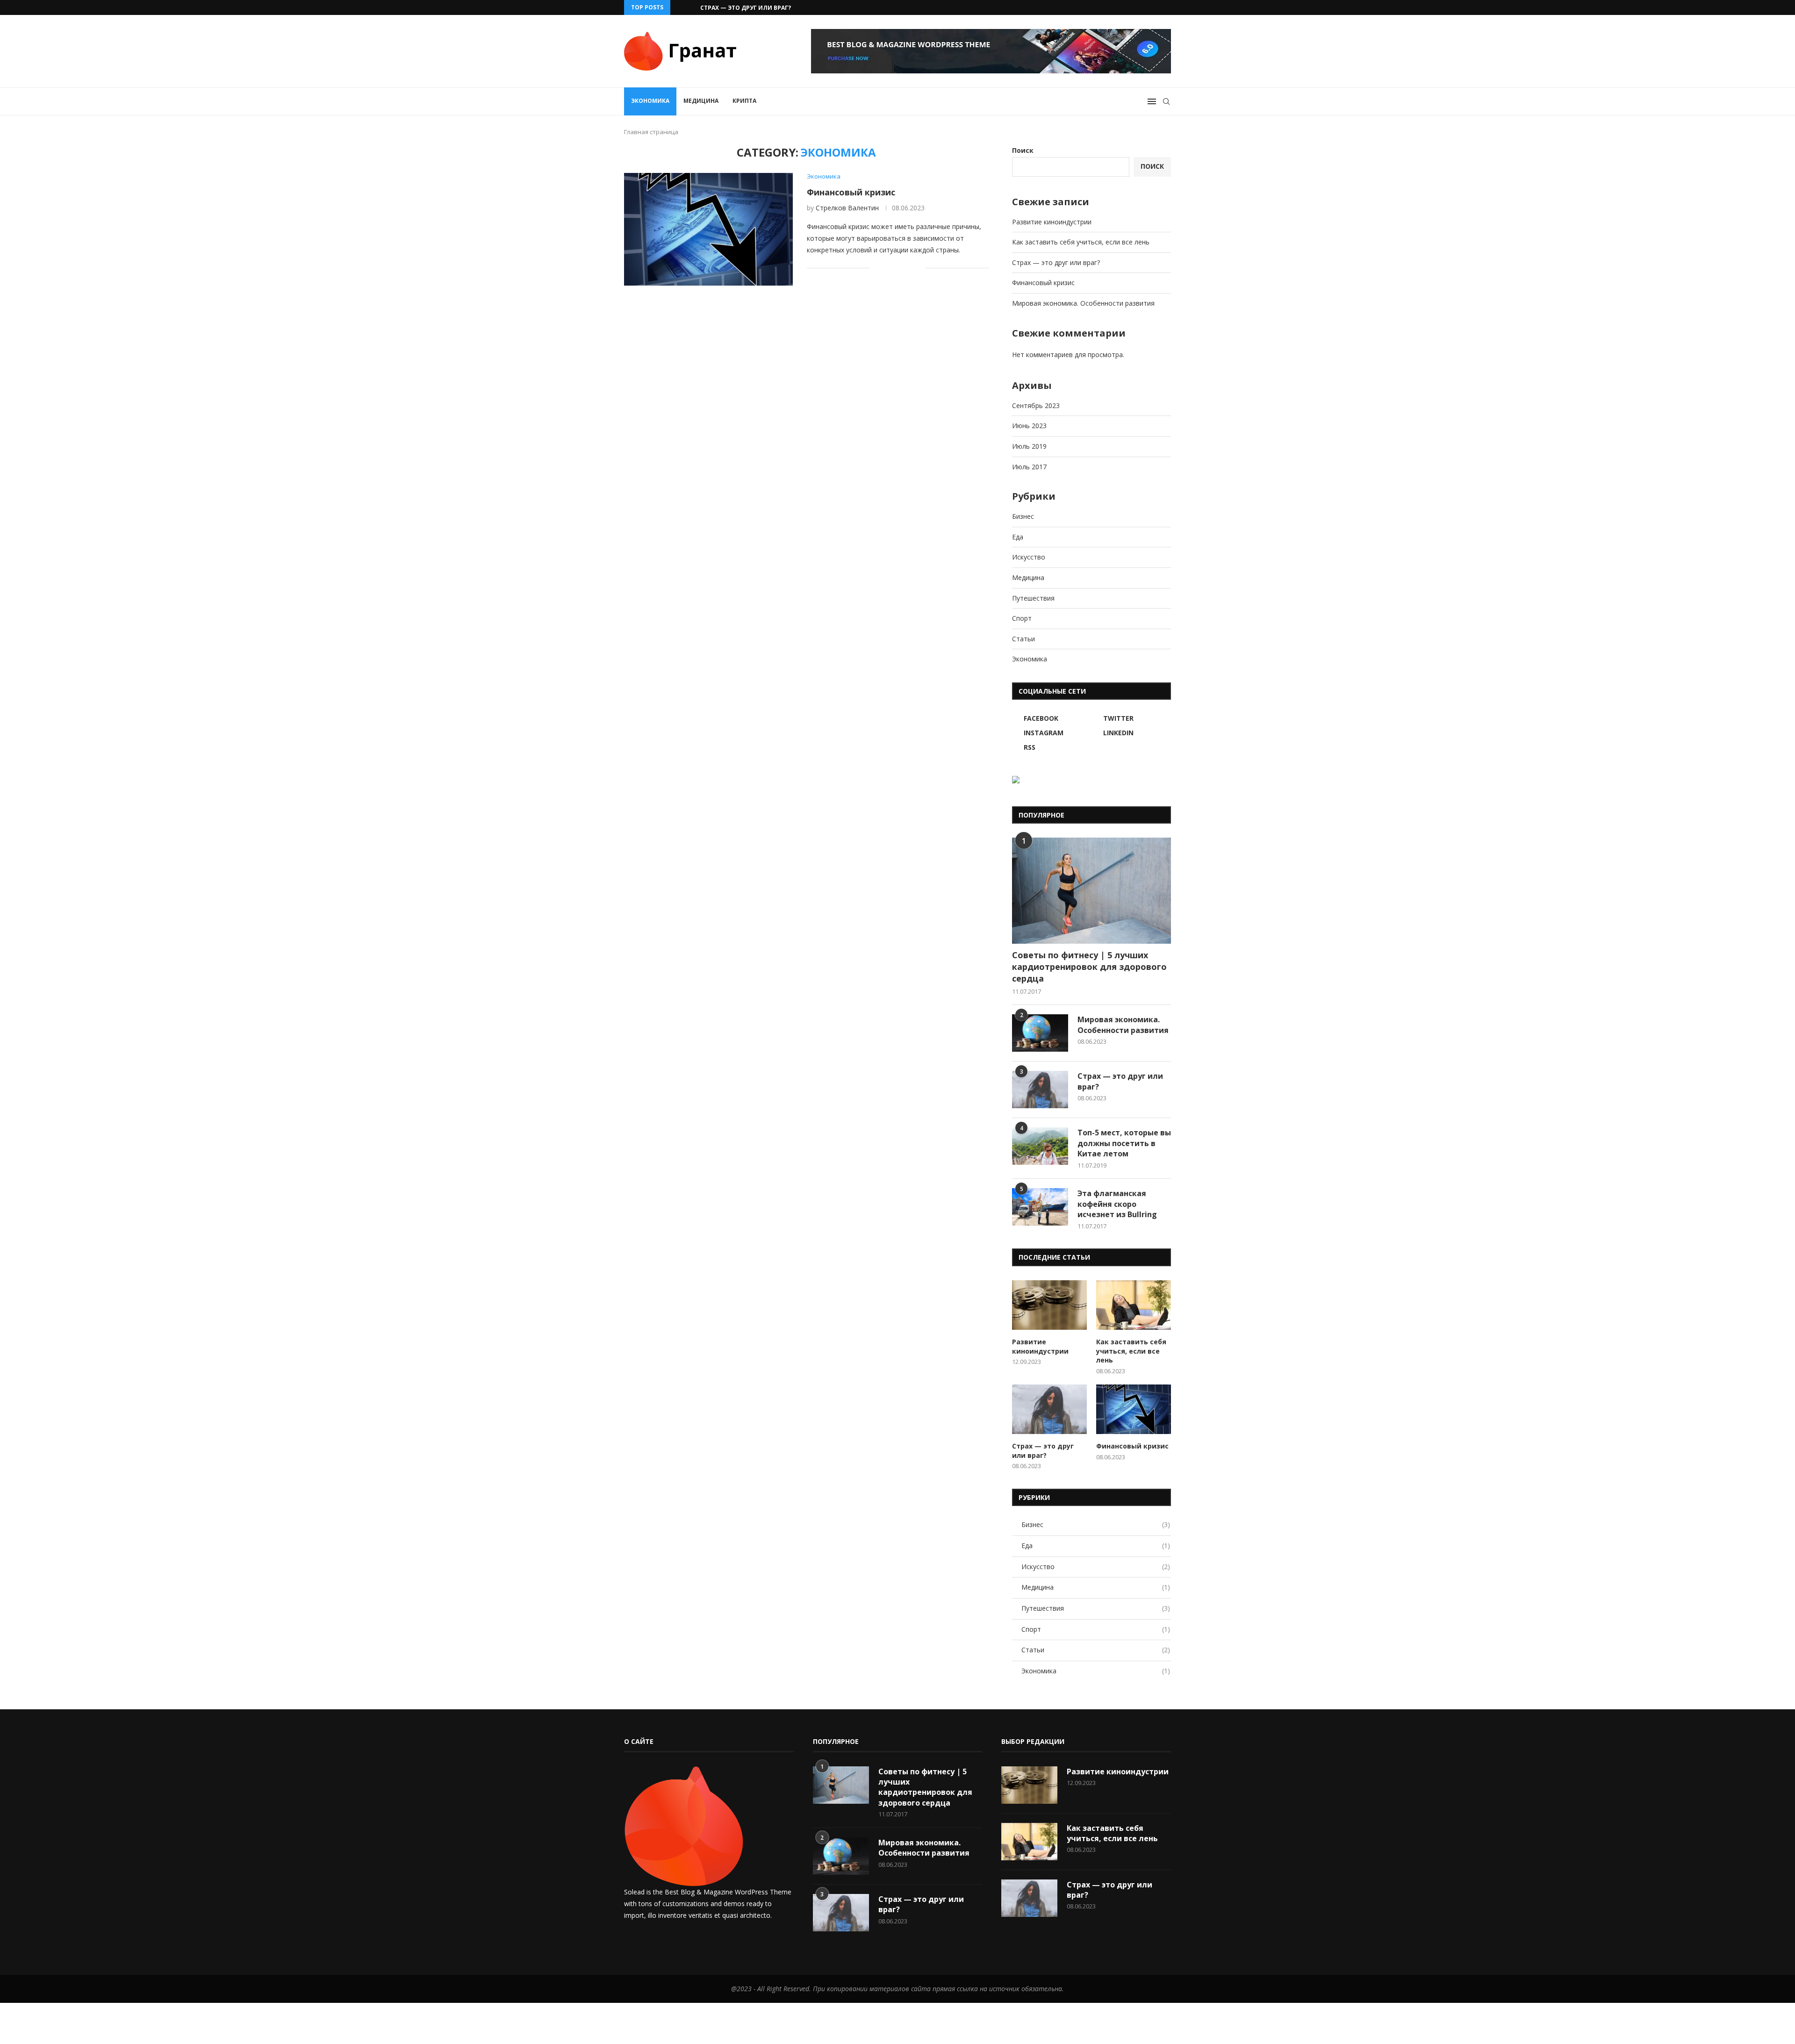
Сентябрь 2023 (1036, 405)
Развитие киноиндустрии (1052, 222)
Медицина (701, 101)
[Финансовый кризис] (708, 229)
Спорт (1022, 618)
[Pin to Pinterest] (908, 268)
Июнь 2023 (1029, 426)
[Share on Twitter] (899, 268)
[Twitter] (1115, 7)
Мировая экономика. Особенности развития (1083, 303)
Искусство (1029, 557)
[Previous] (679, 7)
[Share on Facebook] (889, 268)
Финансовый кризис (735, 8)
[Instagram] (1126, 7)
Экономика (650, 101)
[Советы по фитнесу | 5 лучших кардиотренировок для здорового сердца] (1091, 891)
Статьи (1023, 639)
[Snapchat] (1158, 7)
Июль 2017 (1029, 467)
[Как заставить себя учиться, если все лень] (1134, 1305)
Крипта (744, 101)
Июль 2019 (1029, 446)
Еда (1018, 537)
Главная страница (651, 132)
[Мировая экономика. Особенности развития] (1040, 1033)
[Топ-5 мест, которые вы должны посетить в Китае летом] (1040, 1146)
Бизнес (1023, 516)
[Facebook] (1104, 7)
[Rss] (1169, 7)
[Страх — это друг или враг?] (1040, 1090)
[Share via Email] (918, 268)
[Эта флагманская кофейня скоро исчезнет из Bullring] (1040, 1207)
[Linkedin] (1136, 7)
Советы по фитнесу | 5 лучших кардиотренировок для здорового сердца (1089, 967)
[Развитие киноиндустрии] (1049, 1305)
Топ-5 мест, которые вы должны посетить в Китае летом (1124, 1143)
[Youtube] (1147, 7)
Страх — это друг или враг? (1056, 262)
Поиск (1023, 150)
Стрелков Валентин (847, 208)
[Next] (691, 7)
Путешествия (1033, 598)
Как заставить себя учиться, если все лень (1081, 242)
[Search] (1166, 101)
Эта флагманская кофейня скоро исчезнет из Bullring (1117, 1204)
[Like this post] (877, 268)
